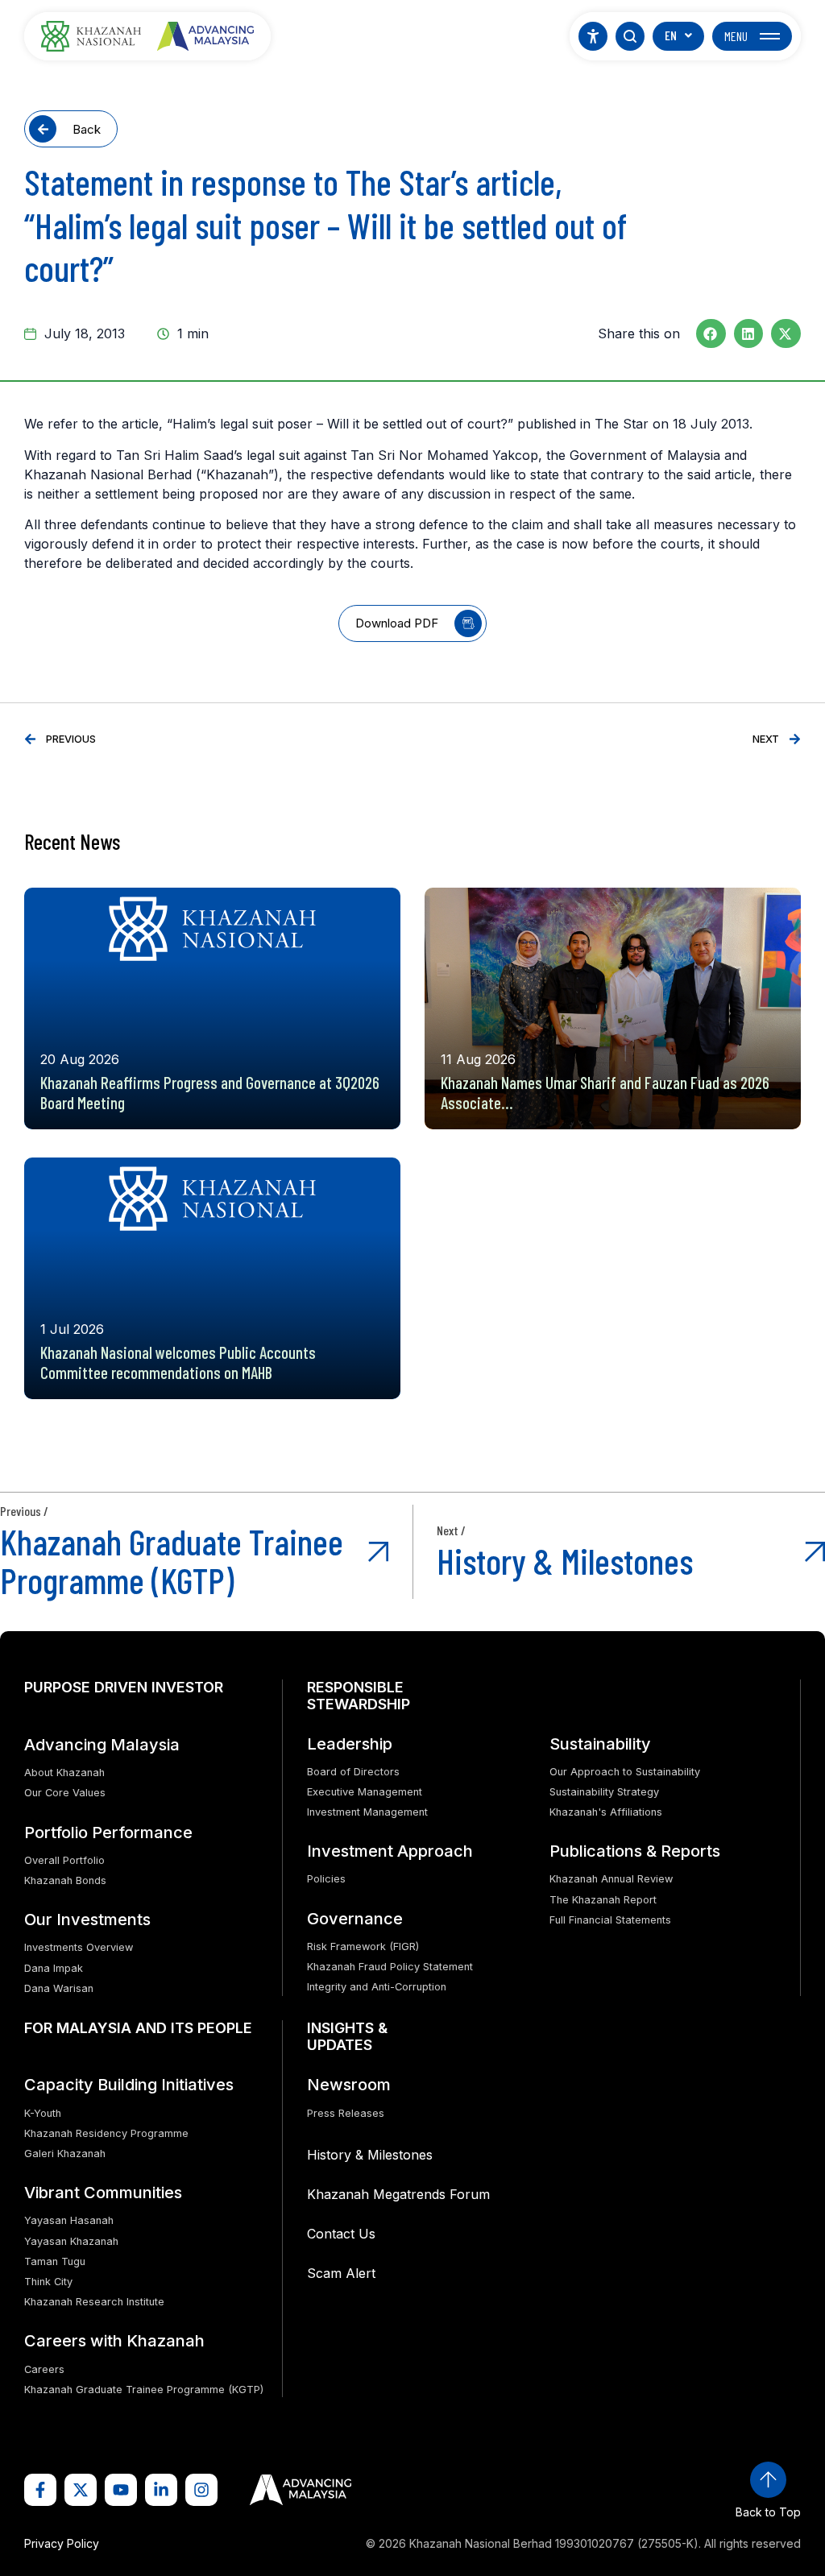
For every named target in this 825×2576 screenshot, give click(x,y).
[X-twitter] (81, 2490)
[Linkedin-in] (161, 2490)
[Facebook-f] (40, 2490)
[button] (711, 333)
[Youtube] (121, 2490)
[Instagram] (201, 2490)
